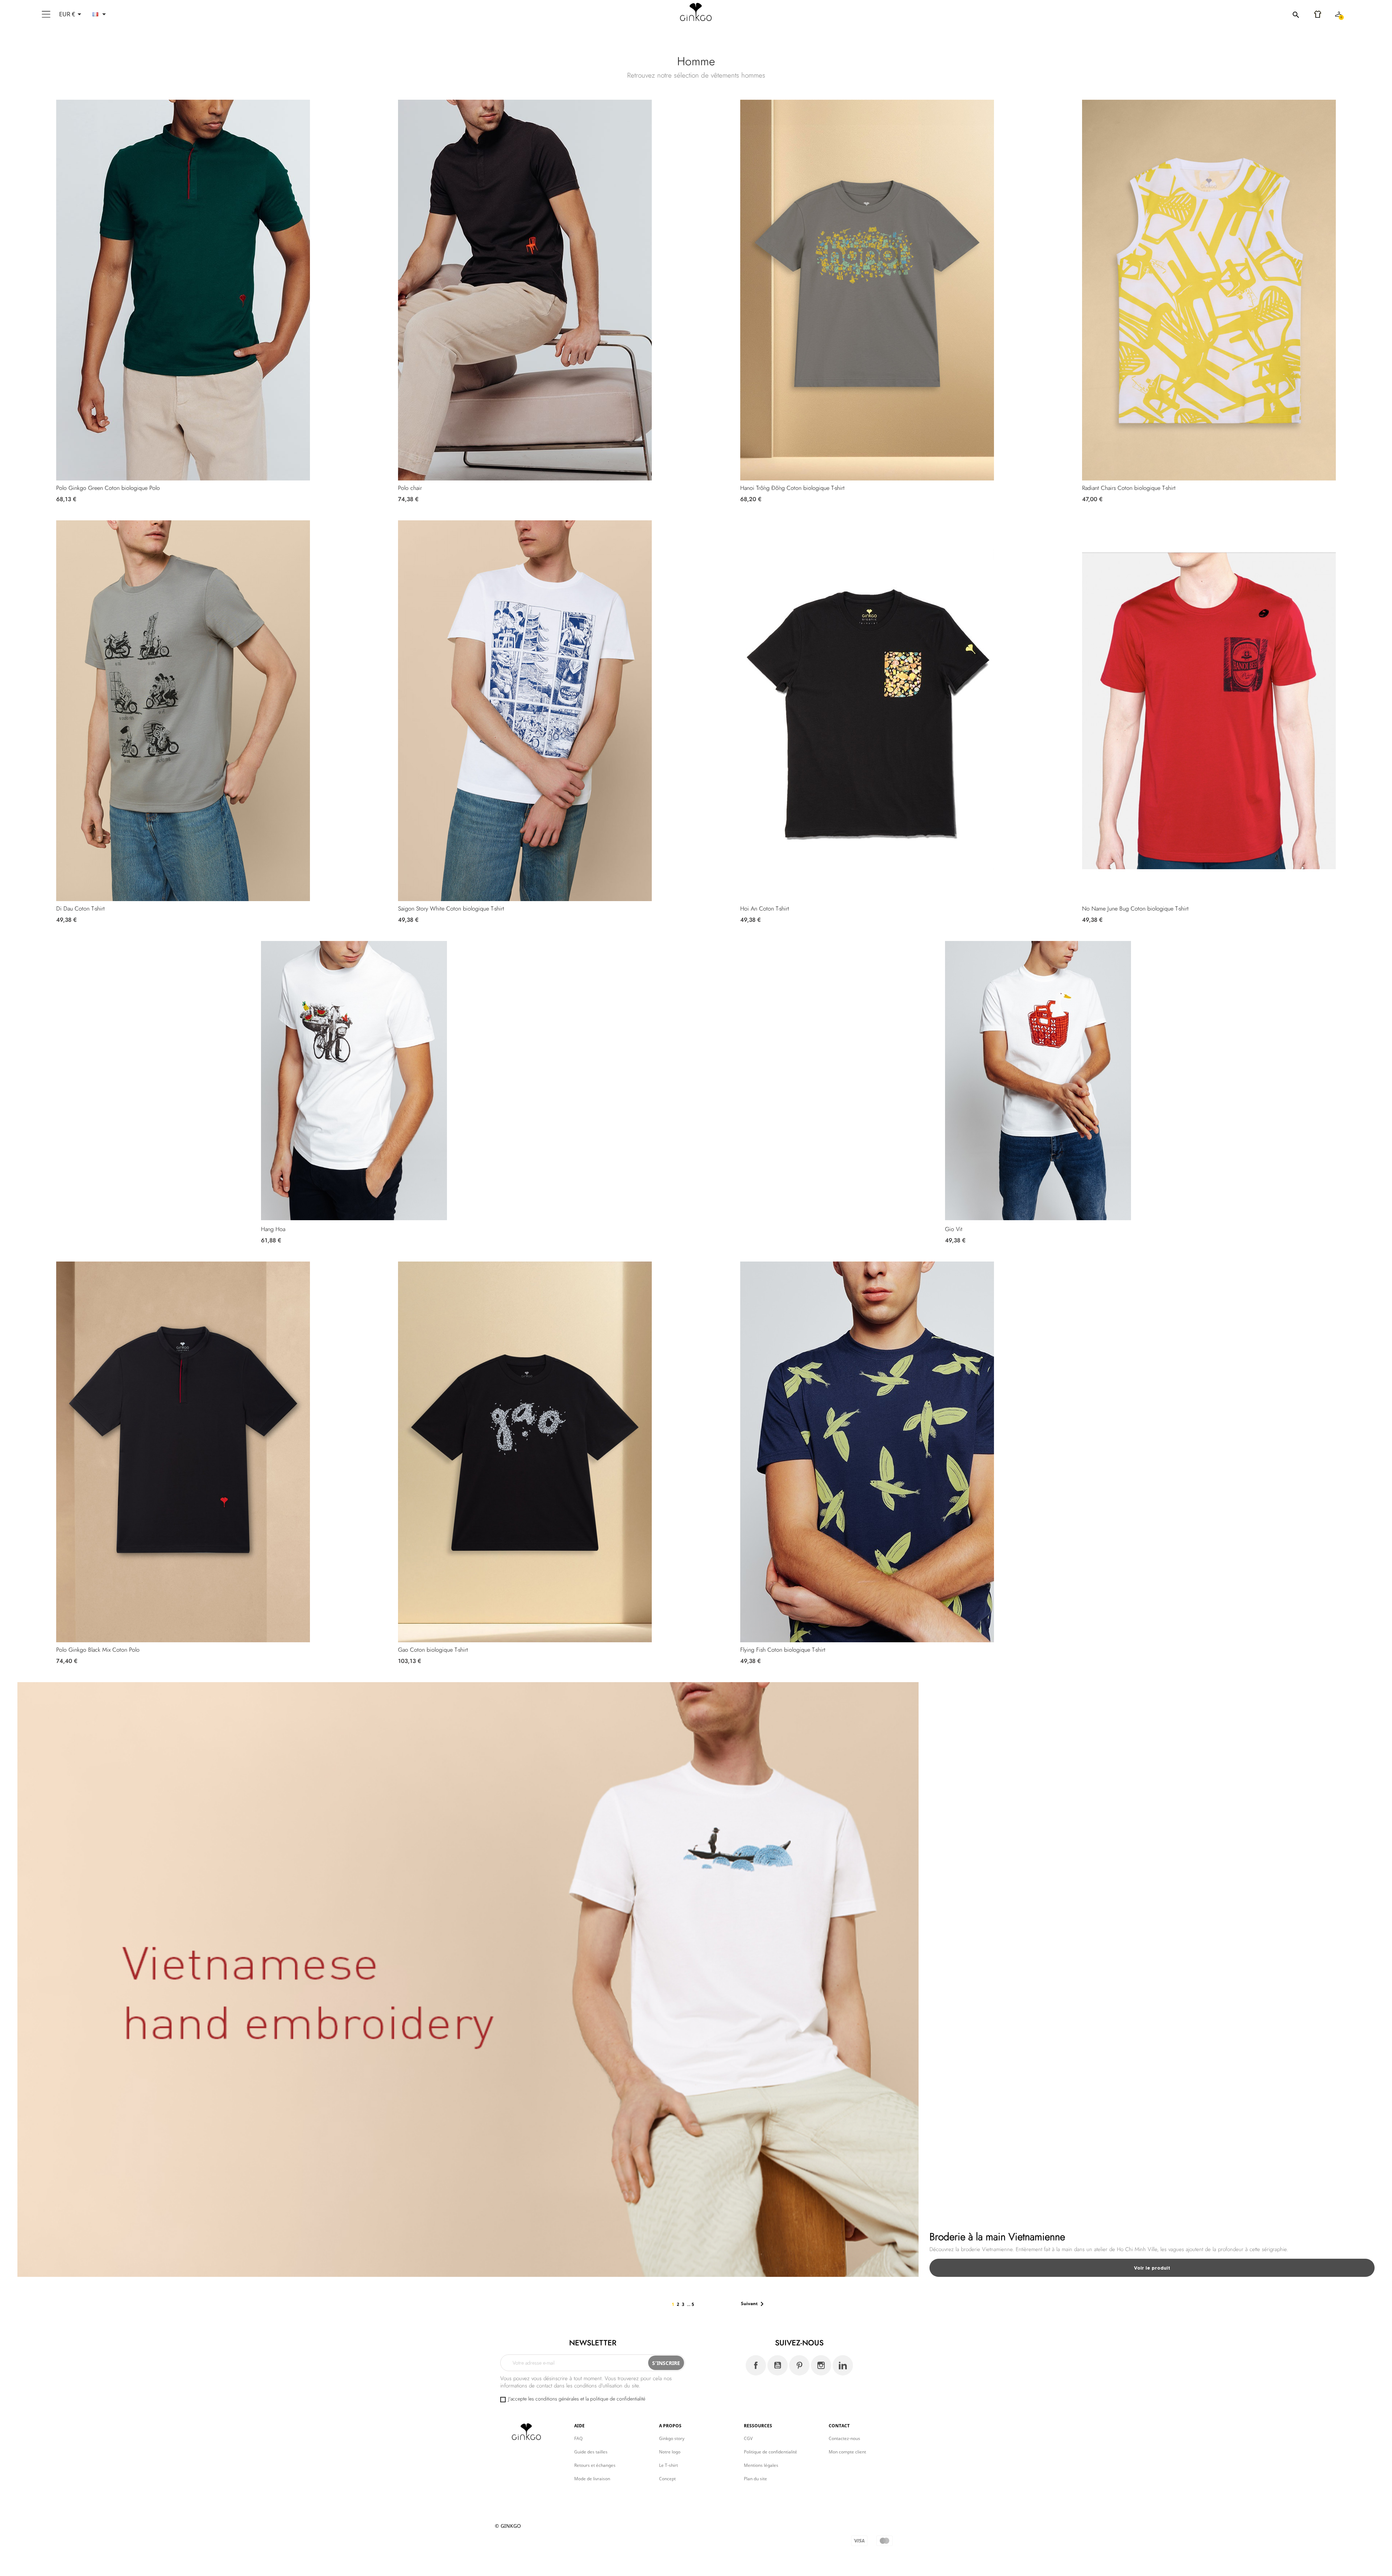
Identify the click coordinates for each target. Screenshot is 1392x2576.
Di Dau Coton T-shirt (80, 909)
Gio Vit (954, 1229)
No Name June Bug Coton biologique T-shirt (1135, 909)
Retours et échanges (595, 2465)
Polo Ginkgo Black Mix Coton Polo (98, 1650)
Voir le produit (1152, 2268)
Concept (667, 2479)
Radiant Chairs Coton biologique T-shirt (1129, 488)
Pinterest (799, 2365)
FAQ (578, 2438)
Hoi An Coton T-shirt (765, 909)
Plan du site (755, 2479)
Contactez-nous (844, 2438)
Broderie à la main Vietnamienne (997, 2237)
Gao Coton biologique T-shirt (433, 1650)
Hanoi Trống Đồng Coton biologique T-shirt (792, 488)
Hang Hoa (273, 1229)
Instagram (821, 2365)
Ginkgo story (672, 2438)
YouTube (778, 2365)
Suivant (754, 2304)
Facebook (756, 2365)
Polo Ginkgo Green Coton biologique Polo (108, 488)
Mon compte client (847, 2452)
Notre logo (670, 2452)
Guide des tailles (591, 2452)
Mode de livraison (592, 2479)
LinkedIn (843, 2365)
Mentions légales (761, 2465)
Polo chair (410, 488)
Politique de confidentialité (770, 2452)
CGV (748, 2438)
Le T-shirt (668, 2465)
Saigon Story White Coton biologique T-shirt (451, 909)
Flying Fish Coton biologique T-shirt (783, 1650)
